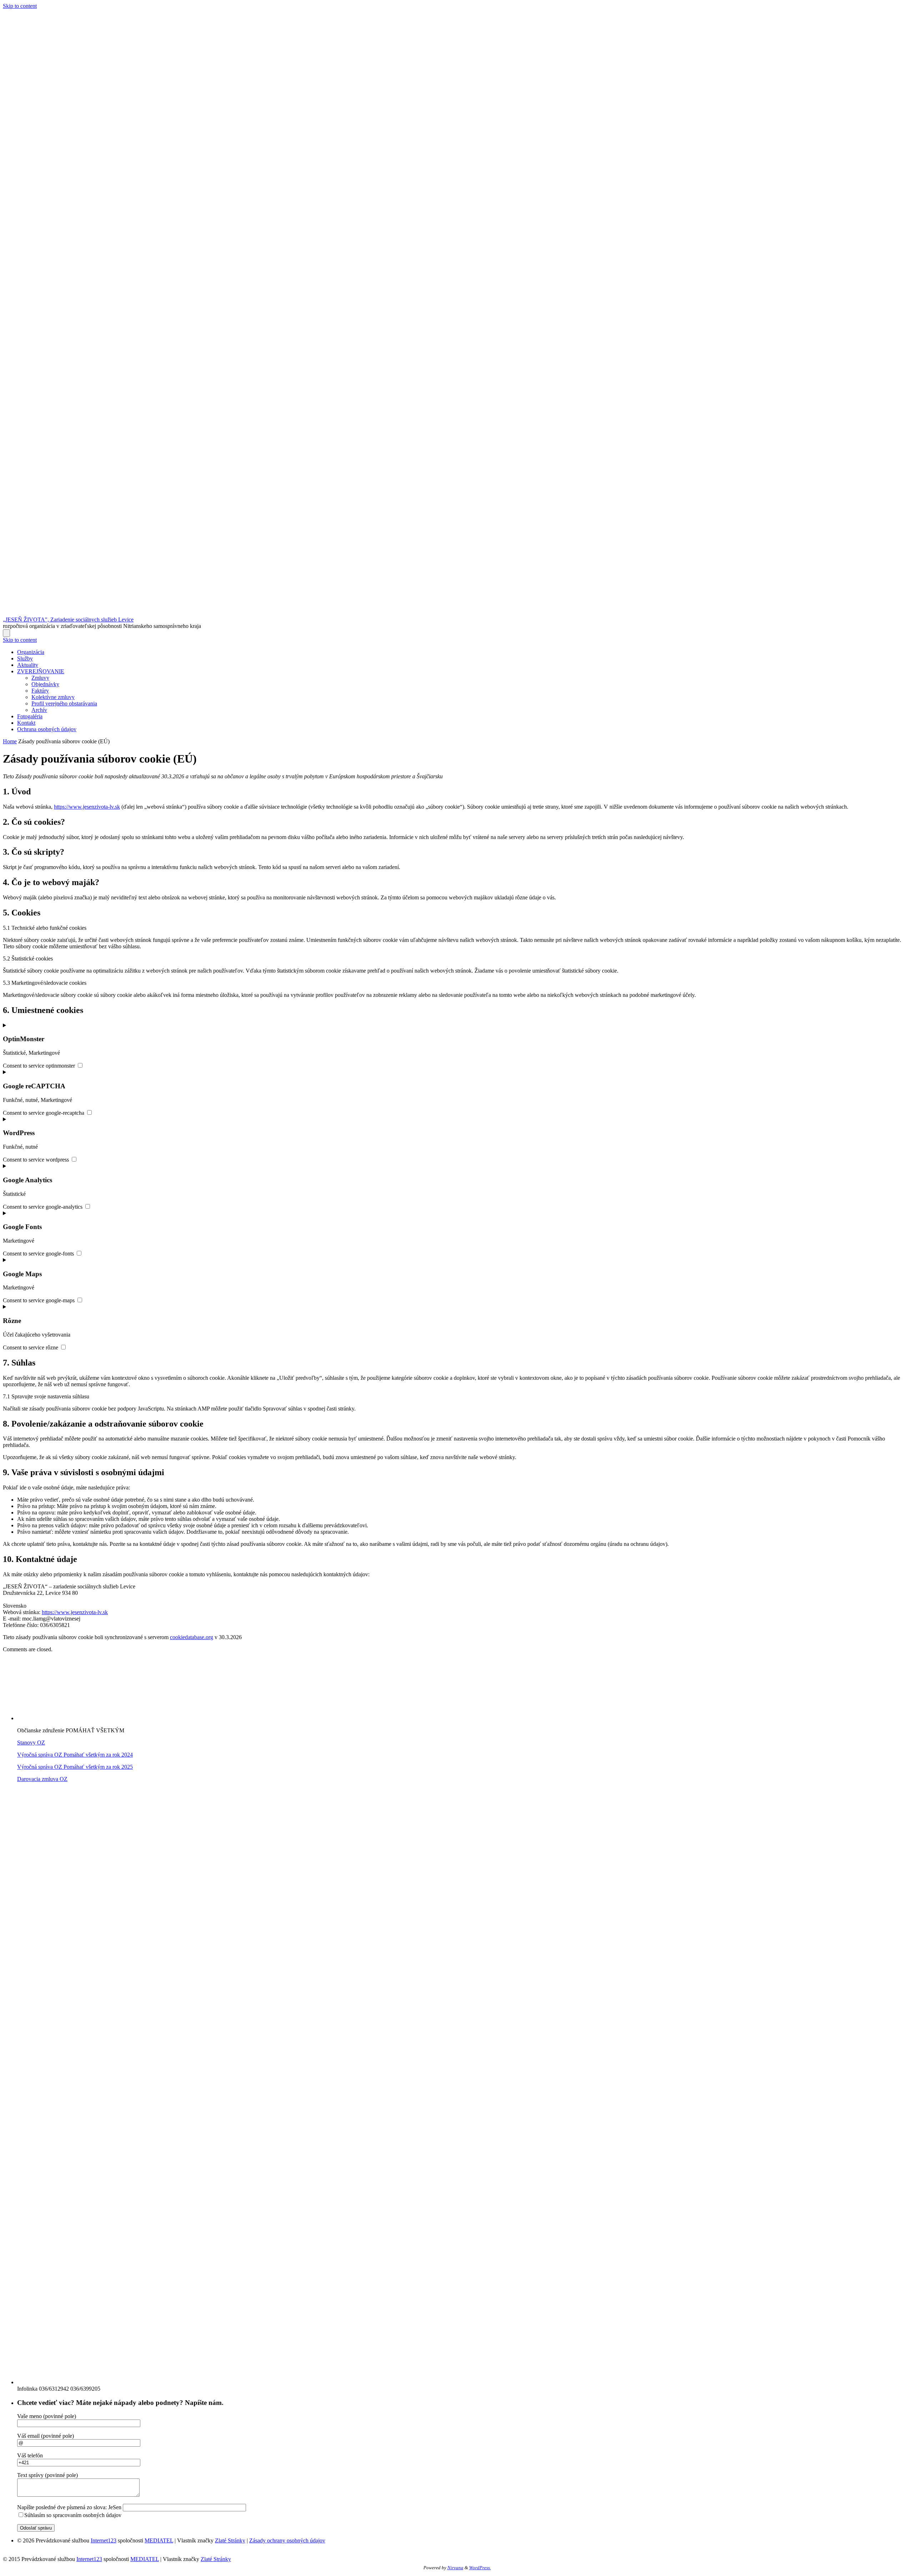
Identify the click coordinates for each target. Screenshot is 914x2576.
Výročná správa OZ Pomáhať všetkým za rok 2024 (75, 1755)
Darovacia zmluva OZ (42, 1779)
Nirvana (455, 2568)
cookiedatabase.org (192, 1637)
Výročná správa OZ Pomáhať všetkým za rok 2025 (75, 1767)
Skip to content (20, 6)
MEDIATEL (159, 2540)
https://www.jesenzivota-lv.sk (87, 807)
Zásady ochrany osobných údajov (287, 2540)
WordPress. (480, 2568)
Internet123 (104, 2540)
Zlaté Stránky (230, 2540)
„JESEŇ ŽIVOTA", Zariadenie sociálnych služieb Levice (68, 620)
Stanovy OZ (31, 1743)
